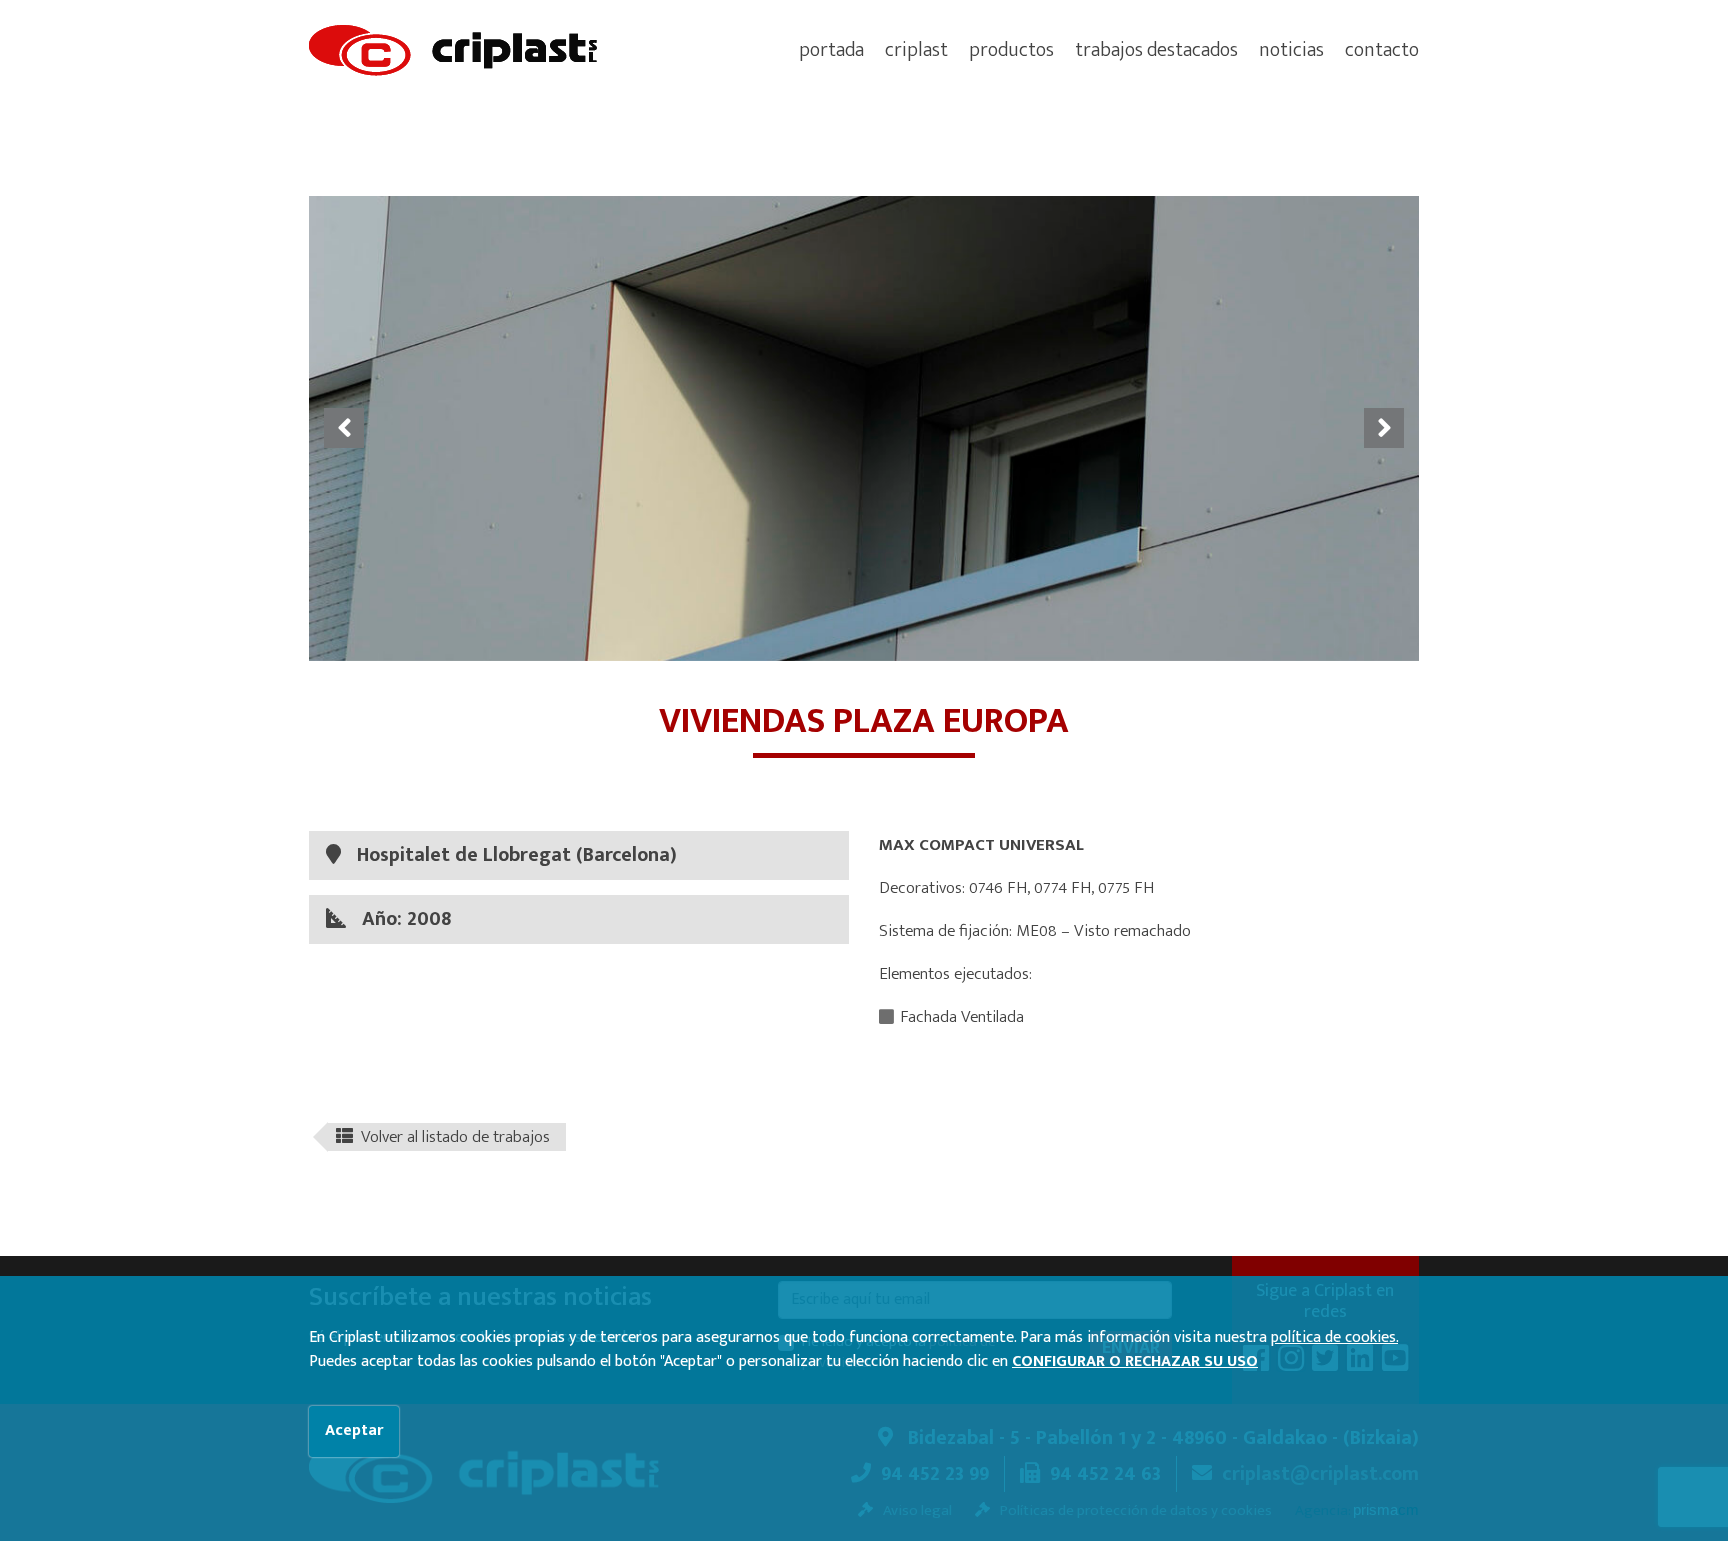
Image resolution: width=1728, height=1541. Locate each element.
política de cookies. (1334, 1337)
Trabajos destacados (1156, 50)
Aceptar (354, 1430)
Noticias (1291, 50)
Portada (831, 50)
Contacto (1382, 50)
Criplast (916, 50)
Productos (1011, 50)
